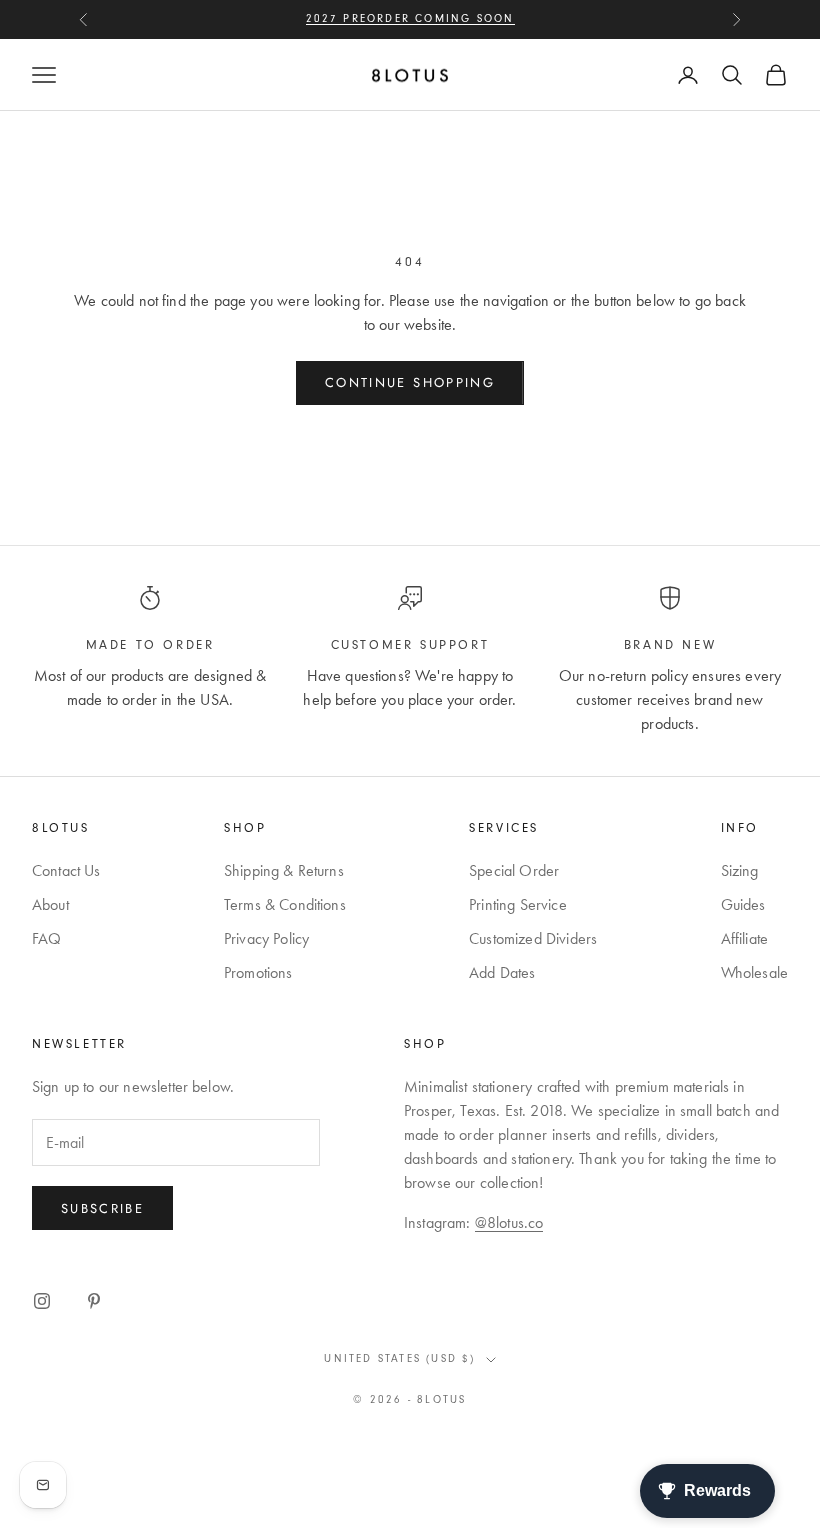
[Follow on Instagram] (42, 1301)
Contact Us (66, 870)
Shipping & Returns (284, 870)
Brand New (670, 645)
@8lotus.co (509, 1222)
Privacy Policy (266, 938)
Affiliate (744, 938)
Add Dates (502, 972)
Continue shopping (410, 382)
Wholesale (754, 972)
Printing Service (518, 904)
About (50, 904)
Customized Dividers (533, 938)
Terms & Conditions (285, 904)
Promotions (258, 972)
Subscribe (102, 1208)
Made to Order (150, 645)
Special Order (514, 870)
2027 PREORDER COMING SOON (410, 18)
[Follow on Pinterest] (94, 1301)
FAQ (46, 938)
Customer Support (410, 645)
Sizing (740, 870)
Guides (743, 904)
